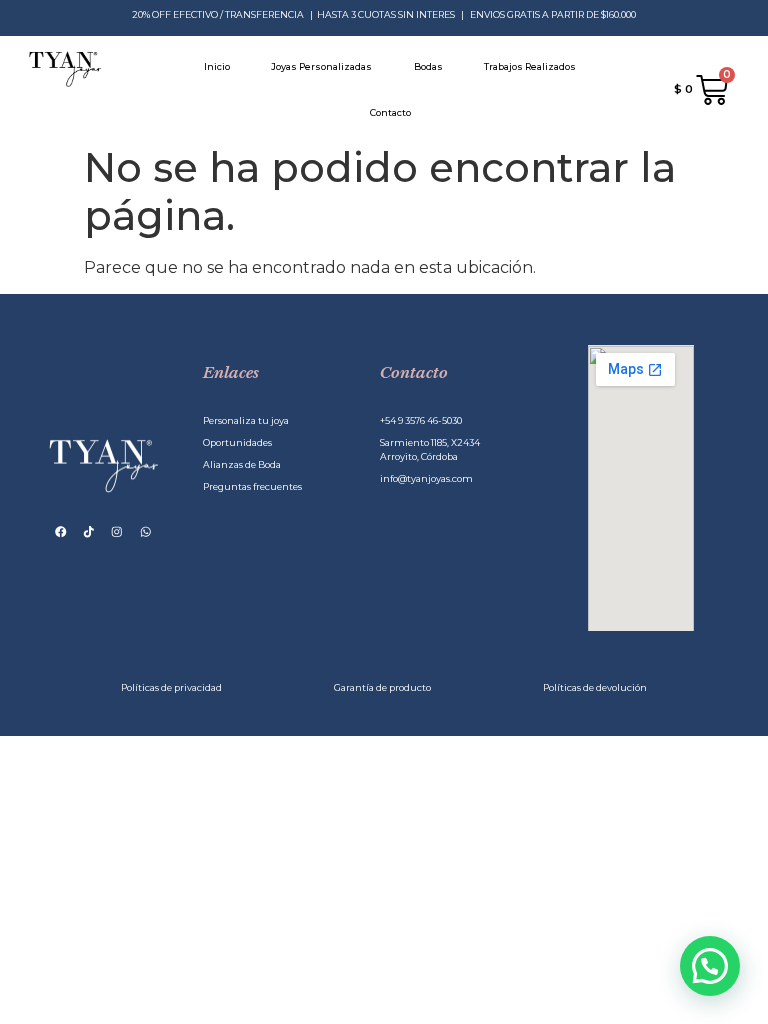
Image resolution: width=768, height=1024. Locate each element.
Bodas (428, 66)
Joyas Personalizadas (321, 66)
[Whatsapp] (145, 531)
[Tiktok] (89, 531)
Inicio (217, 66)
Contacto (390, 112)
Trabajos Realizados (530, 66)
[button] (710, 966)
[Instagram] (117, 531)
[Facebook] (61, 531)
